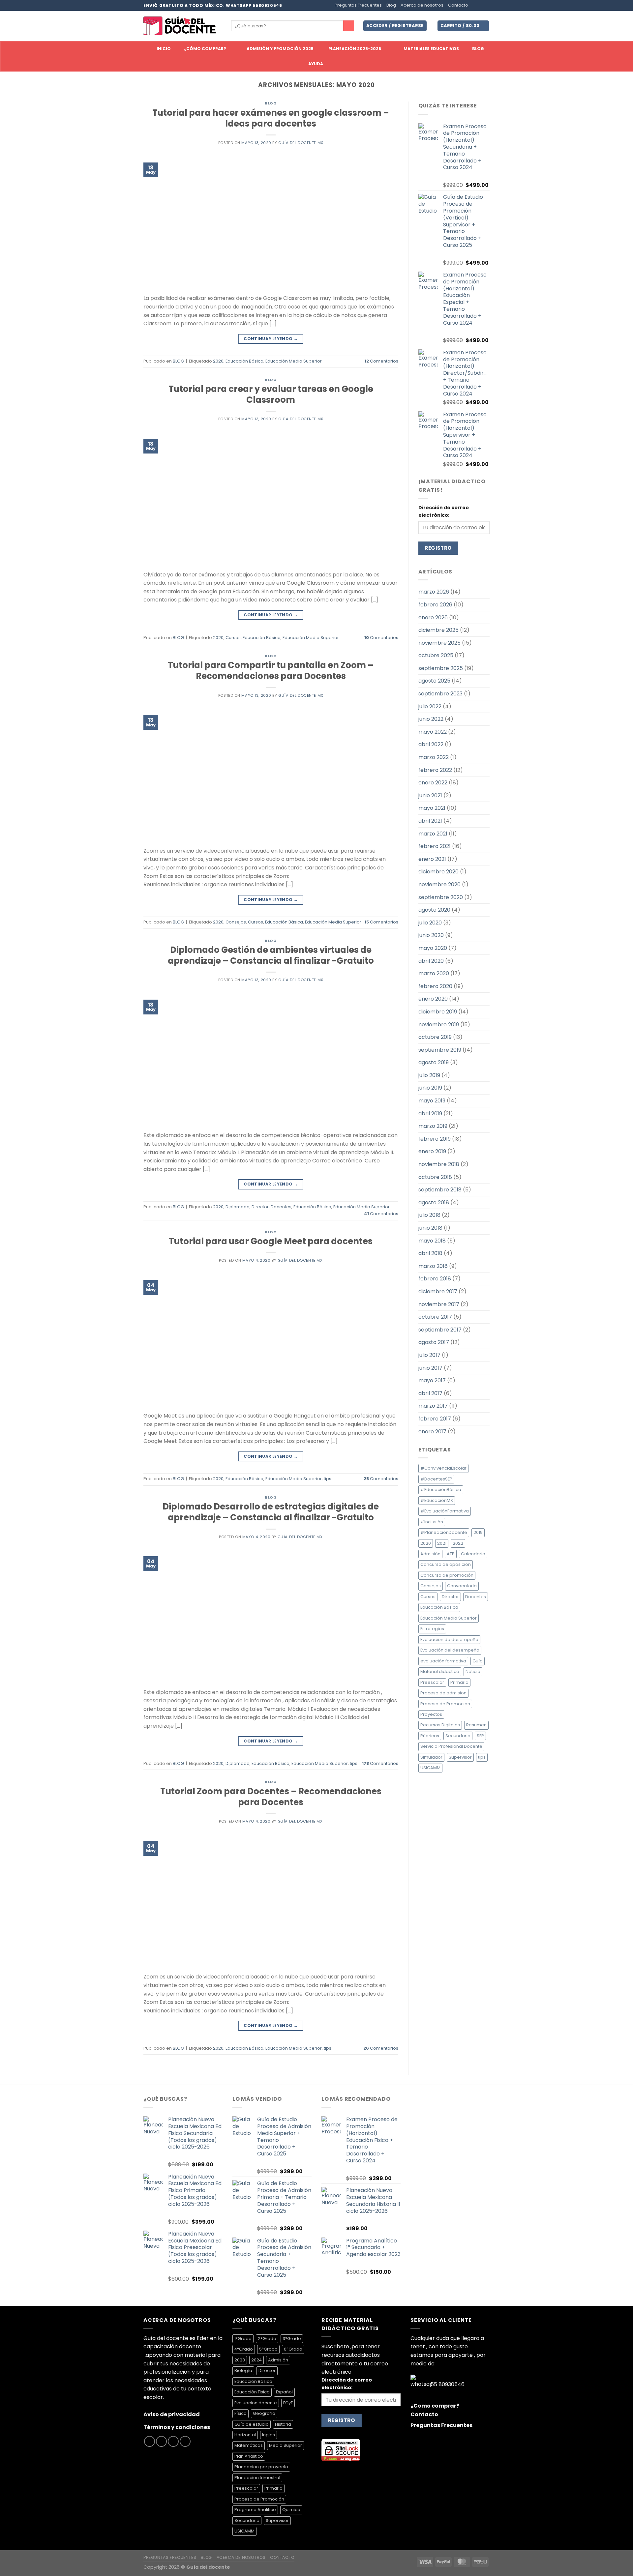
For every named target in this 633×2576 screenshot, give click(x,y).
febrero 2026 (435, 605)
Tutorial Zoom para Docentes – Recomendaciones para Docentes (271, 1797)
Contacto (458, 5)
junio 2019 (430, 1088)
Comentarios (381, 361)
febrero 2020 (435, 986)
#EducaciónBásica (441, 1490)
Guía (478, 1661)
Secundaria (458, 1736)
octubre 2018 (435, 1177)
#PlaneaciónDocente (444, 1532)
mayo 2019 (432, 1101)
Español (284, 2392)
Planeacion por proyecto (261, 2467)
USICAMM (430, 1768)
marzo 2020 (434, 973)
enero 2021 (432, 859)
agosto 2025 (434, 681)
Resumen (476, 1725)
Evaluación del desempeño (450, 1650)
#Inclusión (432, 1522)
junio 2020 (431, 935)
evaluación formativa (443, 1661)
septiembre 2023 (440, 694)
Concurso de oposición (446, 1564)
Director (260, 1207)
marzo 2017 (433, 1406)
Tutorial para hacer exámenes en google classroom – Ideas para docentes (271, 118)
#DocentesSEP (436, 1479)
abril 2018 (430, 1253)
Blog (391, 5)
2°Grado (267, 2339)
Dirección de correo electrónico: (444, 511)
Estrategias (432, 1629)
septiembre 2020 (441, 897)
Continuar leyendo (271, 339)
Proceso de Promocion (445, 1704)
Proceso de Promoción (259, 2499)
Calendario (473, 1554)
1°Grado (243, 2339)
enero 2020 (433, 999)
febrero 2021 (435, 846)
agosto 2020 (434, 910)
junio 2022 (431, 719)
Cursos (233, 638)
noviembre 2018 (439, 1164)
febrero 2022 (435, 770)
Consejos (236, 922)
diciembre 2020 (438, 872)
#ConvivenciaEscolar (443, 1468)
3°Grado (292, 2339)
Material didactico (440, 1671)
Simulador (431, 1757)
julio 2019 (429, 1075)
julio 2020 (430, 923)
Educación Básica (244, 361)
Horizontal (245, 2435)
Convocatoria (462, 1586)
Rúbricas (430, 1736)
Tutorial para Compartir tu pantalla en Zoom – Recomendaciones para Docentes (271, 671)
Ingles (269, 2435)
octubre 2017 (435, 1317)
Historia (283, 2424)
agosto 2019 (434, 1062)
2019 (478, 1532)
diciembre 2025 (438, 630)
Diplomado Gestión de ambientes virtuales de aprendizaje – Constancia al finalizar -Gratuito (271, 955)
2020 (218, 361)
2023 (240, 2360)
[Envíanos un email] (486, 6)
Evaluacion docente (256, 2403)
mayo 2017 (432, 1380)
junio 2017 (430, 1368)
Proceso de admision (443, 1693)
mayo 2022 (433, 732)
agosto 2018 (434, 1202)
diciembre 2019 (438, 1012)
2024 (256, 2360)
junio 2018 (430, 1228)
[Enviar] (349, 26)
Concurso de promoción (447, 1575)
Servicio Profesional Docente (451, 1746)
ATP (451, 1554)
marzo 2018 (433, 1266)
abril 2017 (430, 1393)
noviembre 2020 (439, 884)
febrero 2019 (435, 1139)
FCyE (288, 2403)
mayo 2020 (433, 948)
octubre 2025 (436, 655)
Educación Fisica (252, 2392)
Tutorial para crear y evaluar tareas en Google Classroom (271, 394)
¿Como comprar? (435, 2406)
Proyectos (431, 1714)
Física (241, 2413)
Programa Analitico (255, 2510)
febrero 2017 (435, 1419)
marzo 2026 (434, 592)
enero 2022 (433, 783)
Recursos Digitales (440, 1725)
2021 (442, 1543)
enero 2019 (432, 1151)
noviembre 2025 (439, 643)
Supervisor (460, 1757)
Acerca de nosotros (422, 5)
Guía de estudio (252, 2424)
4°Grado (244, 2349)
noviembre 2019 (439, 1025)
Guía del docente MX (301, 143)
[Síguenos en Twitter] (480, 6)
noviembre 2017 (439, 1304)
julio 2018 (429, 1215)
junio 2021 (430, 795)
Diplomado (238, 1207)
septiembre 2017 (440, 1330)
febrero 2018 (435, 1279)
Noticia (473, 1671)
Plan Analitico (249, 2456)
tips (328, 1479)
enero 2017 (432, 1432)
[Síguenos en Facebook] (474, 6)
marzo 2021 (433, 834)
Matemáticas (249, 2445)
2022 (458, 1543)
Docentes (281, 1207)
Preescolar (432, 1682)
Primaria (459, 1682)
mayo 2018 (432, 1241)
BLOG (271, 103)
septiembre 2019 (440, 1050)
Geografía (264, 2413)
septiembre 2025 (441, 668)
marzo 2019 (433, 1126)
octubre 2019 (435, 1037)
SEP (480, 1736)
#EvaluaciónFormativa (445, 1511)
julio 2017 (429, 1355)
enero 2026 (433, 617)
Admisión (430, 1554)
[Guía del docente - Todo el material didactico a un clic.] (180, 26)
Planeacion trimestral (257, 2478)
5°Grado (268, 2349)
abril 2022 (431, 744)
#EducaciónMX (437, 1500)
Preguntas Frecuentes (358, 5)
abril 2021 (430, 821)
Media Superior (286, 2445)
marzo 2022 (434, 757)
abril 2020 (431, 961)
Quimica (291, 2510)
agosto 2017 (434, 1342)
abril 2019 (430, 1113)
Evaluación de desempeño (449, 1639)
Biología (243, 2371)
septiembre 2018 (440, 1190)
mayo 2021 (432, 808)
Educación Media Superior (294, 361)
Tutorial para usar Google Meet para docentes (271, 1241)
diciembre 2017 (438, 1291)
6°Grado (293, 2349)
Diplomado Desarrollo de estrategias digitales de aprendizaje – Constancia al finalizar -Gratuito (271, 1512)
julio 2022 (430, 706)
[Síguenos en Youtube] (185, 2441)
